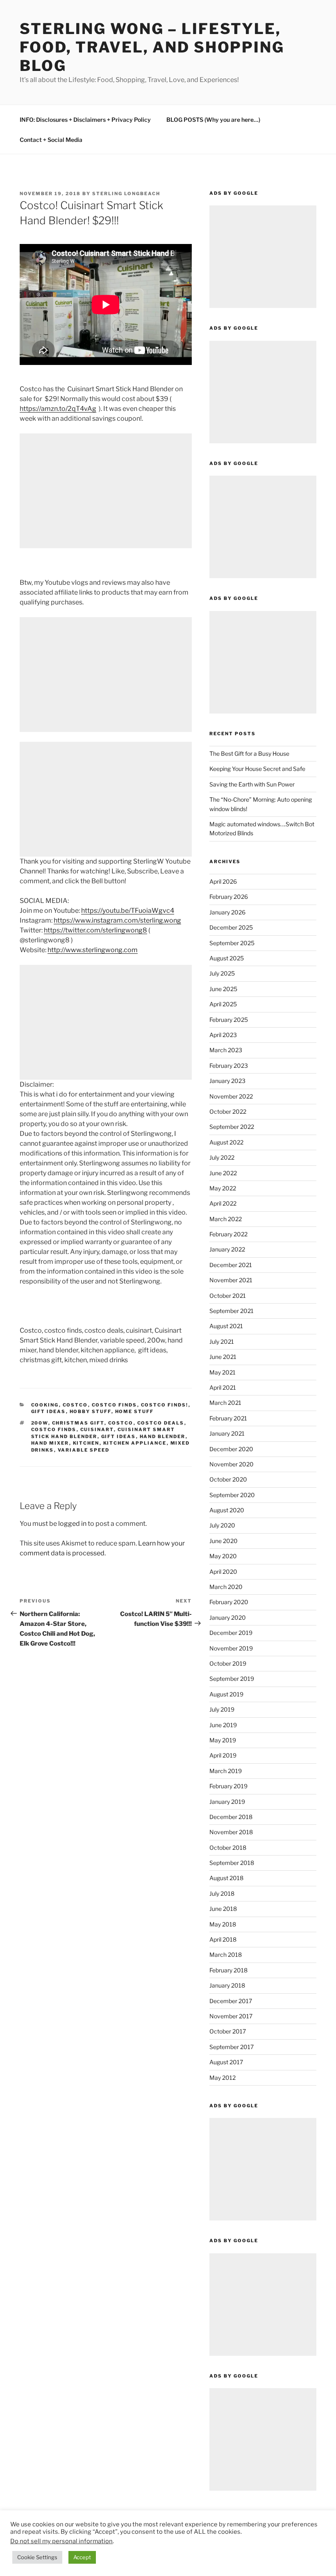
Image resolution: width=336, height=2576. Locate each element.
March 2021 (225, 1403)
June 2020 (224, 1541)
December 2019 (231, 1633)
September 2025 (232, 943)
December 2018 (231, 1817)
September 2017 (232, 2047)
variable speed (84, 1450)
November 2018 (231, 1832)
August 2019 (226, 1694)
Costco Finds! (165, 1405)
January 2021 (227, 1433)
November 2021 (231, 1280)
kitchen (86, 1443)
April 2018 (223, 1939)
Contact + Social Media (51, 140)
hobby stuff (91, 1411)
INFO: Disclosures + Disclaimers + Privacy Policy (85, 120)
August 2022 (226, 1142)
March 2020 (226, 1587)
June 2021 (223, 1357)
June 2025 (223, 989)
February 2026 (229, 897)
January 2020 (228, 1617)
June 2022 (223, 1173)
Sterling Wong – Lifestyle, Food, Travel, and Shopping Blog (152, 47)
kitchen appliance (135, 1443)
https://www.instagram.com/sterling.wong (117, 920)
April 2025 (223, 1004)
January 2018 (227, 1985)
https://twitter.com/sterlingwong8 (95, 930)
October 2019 (228, 1663)
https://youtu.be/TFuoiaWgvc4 (128, 911)
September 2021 (232, 1311)
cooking (45, 1405)
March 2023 (226, 1050)
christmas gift (78, 1423)
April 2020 (223, 1572)
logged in (72, 1524)
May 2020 (223, 1556)
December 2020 (231, 1449)
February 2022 (228, 1234)
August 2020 (227, 1510)
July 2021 (222, 1342)
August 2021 (226, 1326)
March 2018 (226, 1955)
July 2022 (222, 1157)
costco (75, 1405)
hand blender (163, 1436)
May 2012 (222, 2078)
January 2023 (227, 1081)
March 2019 (226, 1771)
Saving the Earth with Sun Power (252, 784)
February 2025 (229, 1020)
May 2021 (222, 1372)
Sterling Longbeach (126, 194)
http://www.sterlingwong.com (93, 950)
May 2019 (223, 1740)
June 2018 (223, 1909)
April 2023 (223, 1035)
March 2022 (226, 1219)
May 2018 (223, 1924)
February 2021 (228, 1418)
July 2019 (222, 1709)
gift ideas (49, 1411)
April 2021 (223, 1387)
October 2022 (228, 1111)
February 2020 (229, 1602)
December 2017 (231, 2001)
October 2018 (228, 1848)
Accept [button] (82, 2557)
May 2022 (223, 1188)
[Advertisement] (106, 491)
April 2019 (223, 1755)
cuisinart (97, 1429)
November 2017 (231, 2016)
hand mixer (50, 1443)
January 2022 (227, 1249)
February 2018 (228, 1970)
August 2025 (227, 958)
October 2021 (228, 1296)
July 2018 (222, 1893)
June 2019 (223, 1725)
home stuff (135, 1411)
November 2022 (231, 1096)
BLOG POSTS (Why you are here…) (213, 120)
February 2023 (229, 1066)
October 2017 (228, 2031)
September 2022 (232, 1127)
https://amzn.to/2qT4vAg (58, 409)
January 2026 (227, 912)
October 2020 (228, 1479)
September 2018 (232, 1863)
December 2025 (231, 927)
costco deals (161, 1423)
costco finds (115, 1405)
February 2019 (228, 1786)
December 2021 (231, 1265)
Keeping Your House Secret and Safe (257, 769)
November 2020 (232, 1464)
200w (40, 1423)
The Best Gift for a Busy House (249, 753)
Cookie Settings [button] (37, 2557)
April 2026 (223, 881)
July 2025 (222, 973)
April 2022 (223, 1203)
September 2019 (232, 1679)
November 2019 (231, 1648)
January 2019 (227, 1802)
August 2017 (226, 2062)
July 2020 (222, 1525)
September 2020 (232, 1495)
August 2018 (226, 1878)
